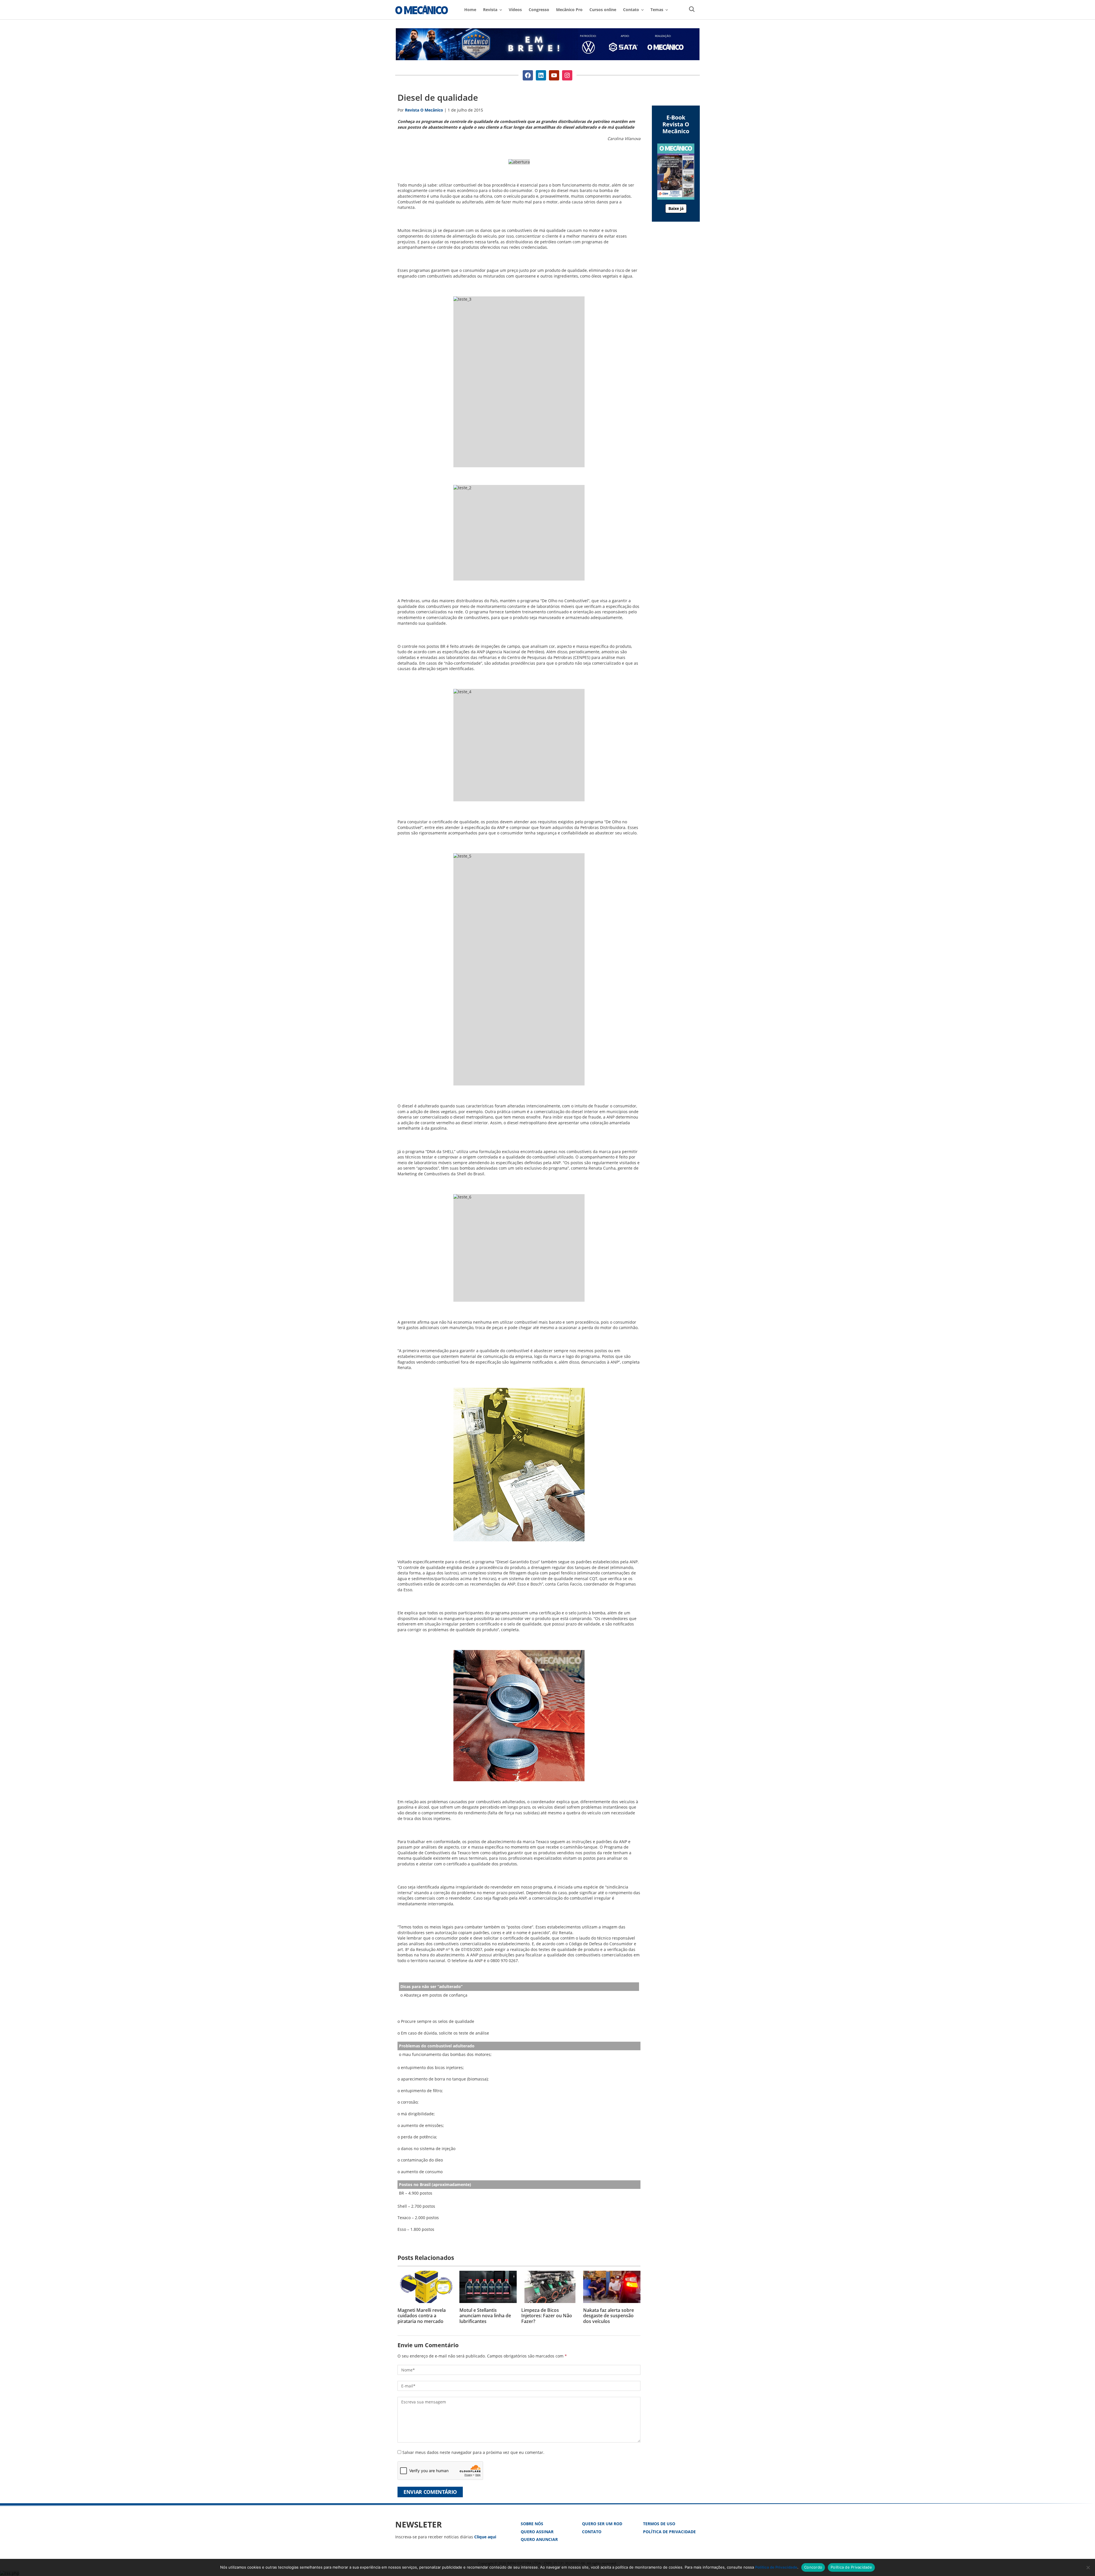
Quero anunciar (539, 2539)
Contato (592, 2532)
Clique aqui (485, 2537)
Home (470, 10)
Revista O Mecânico (422, 10)
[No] (1088, 2567)
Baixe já (676, 208)
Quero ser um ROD (602, 2524)
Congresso (539, 10)
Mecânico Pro (569, 10)
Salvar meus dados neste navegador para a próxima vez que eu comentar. (473, 2452)
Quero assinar (537, 2532)
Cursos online (603, 10)
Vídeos (515, 10)
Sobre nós (532, 2524)
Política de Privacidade (669, 2532)
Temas (657, 10)
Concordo (813, 2567)
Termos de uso (659, 2524)
